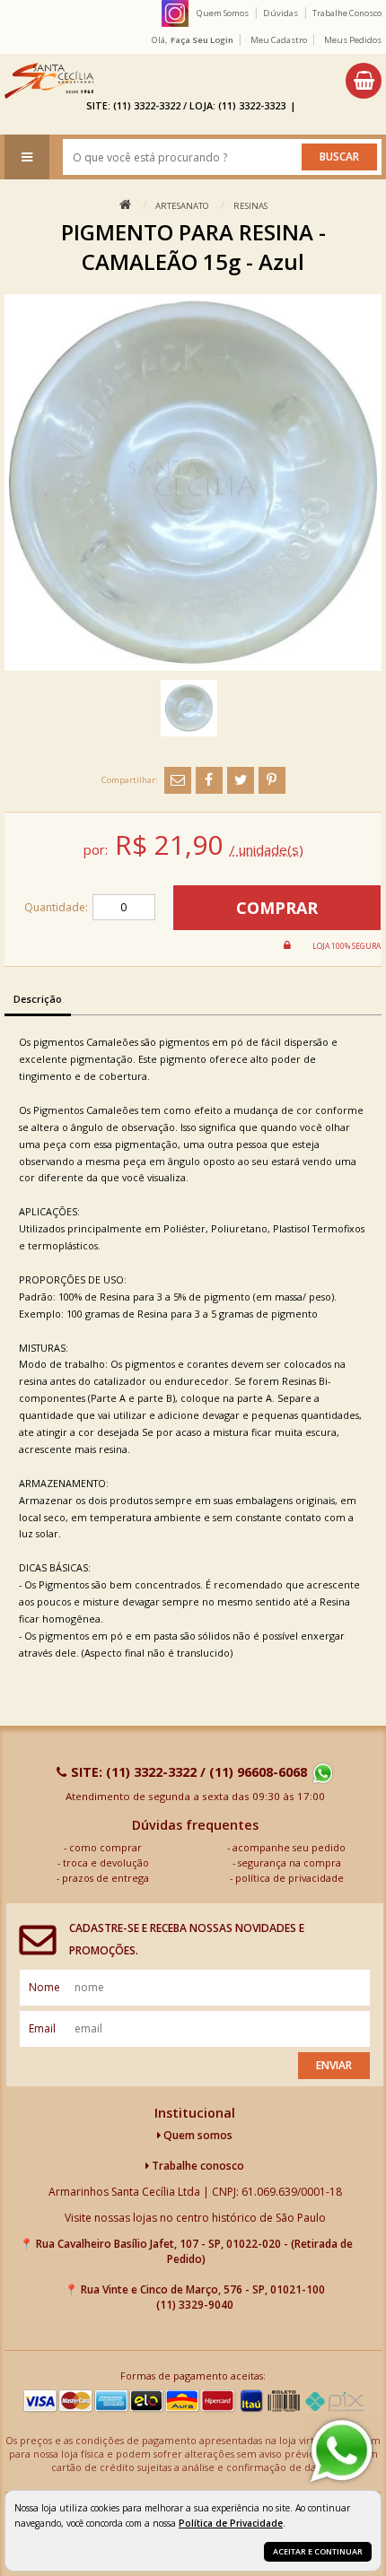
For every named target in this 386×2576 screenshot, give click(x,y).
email (42, 2028)
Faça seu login (202, 40)
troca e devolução (106, 1862)
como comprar (105, 1847)
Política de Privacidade (231, 2523)
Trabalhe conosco (197, 2166)
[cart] (364, 81)
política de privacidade (289, 1878)
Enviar (334, 2065)
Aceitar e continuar (318, 2551)
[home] (49, 81)
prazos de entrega (105, 1878)
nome (44, 1987)
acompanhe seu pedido (289, 1847)
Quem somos (197, 2135)
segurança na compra (289, 1862)
